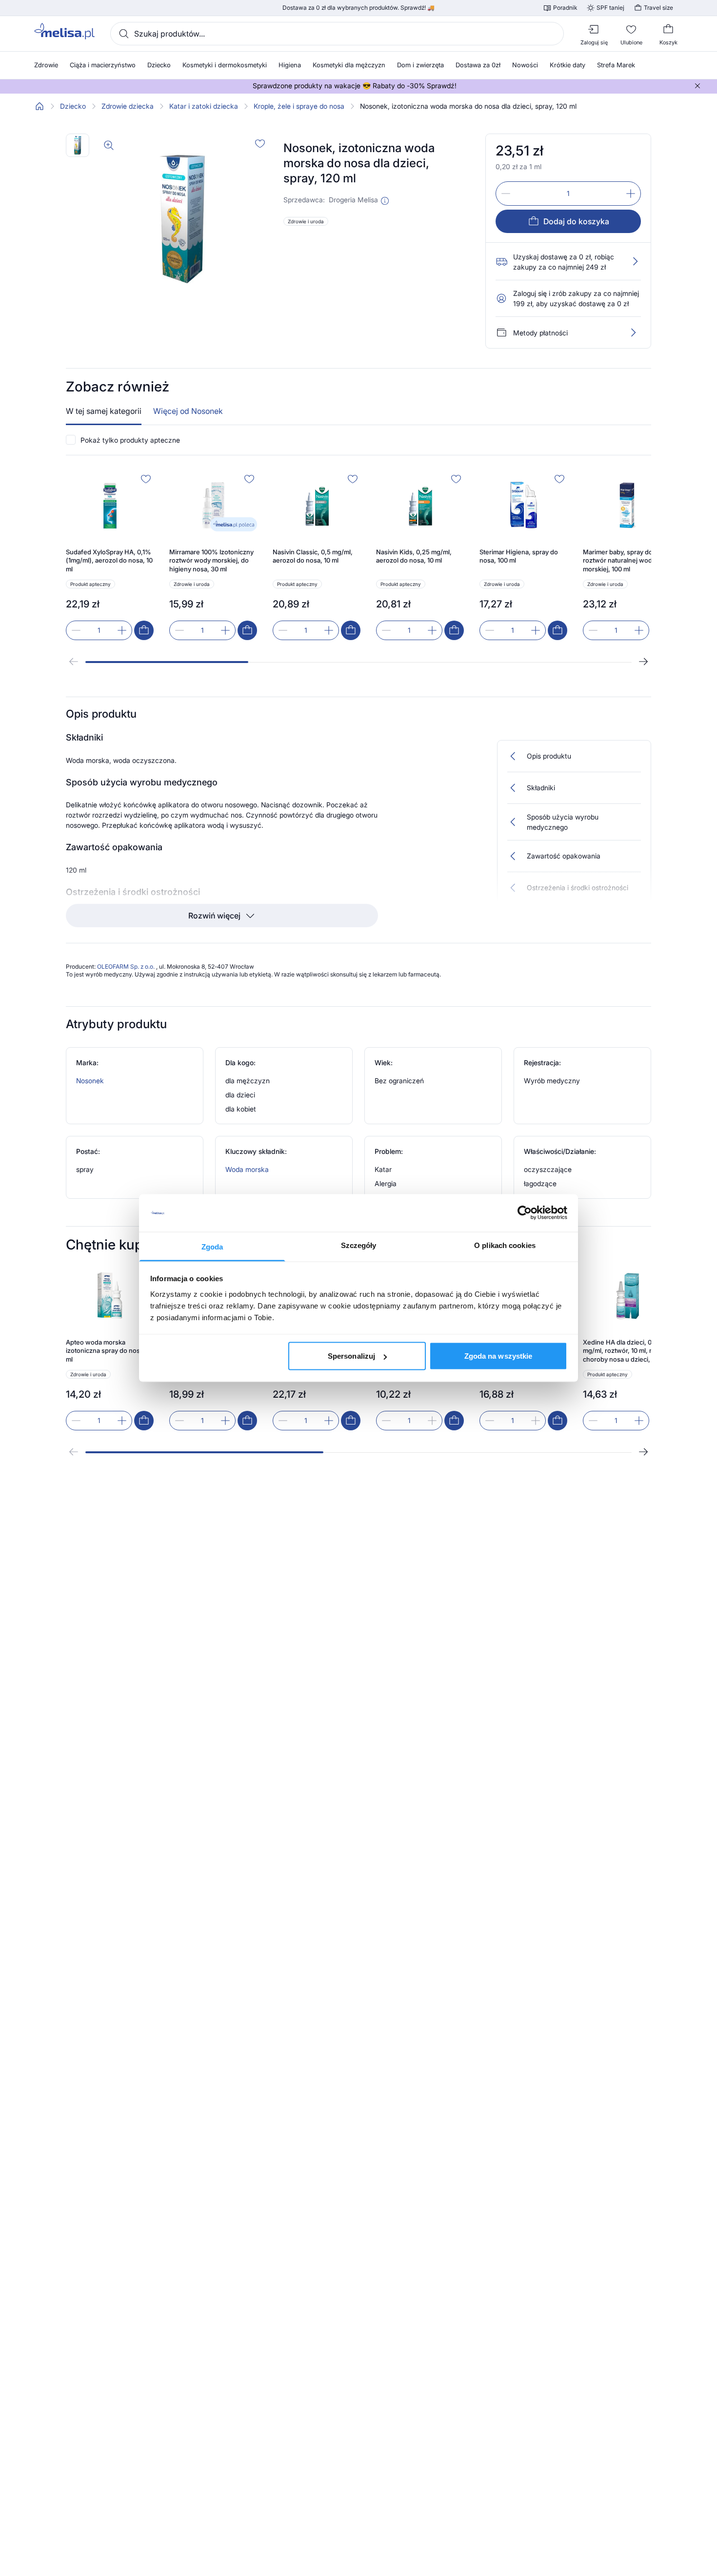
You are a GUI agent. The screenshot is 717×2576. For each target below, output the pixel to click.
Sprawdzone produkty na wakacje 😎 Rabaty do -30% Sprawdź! (355, 86)
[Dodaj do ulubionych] (260, 143)
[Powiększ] (109, 145)
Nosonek (90, 1081)
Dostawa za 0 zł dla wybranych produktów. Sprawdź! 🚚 (358, 8)
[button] (385, 201)
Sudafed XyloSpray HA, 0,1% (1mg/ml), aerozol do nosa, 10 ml (109, 560)
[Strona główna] (40, 106)
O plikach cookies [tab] (505, 1245)
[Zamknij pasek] (697, 86)
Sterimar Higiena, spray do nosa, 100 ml (519, 556)
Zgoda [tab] (212, 1246)
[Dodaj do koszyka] (144, 630)
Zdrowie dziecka (128, 106)
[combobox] (337, 34)
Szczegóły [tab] (359, 1245)
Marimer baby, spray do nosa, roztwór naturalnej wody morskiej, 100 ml (627, 560)
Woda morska (247, 1169)
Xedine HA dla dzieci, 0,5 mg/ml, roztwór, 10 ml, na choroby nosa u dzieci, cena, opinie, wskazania (626, 1351)
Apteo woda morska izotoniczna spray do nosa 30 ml (109, 1351)
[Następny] (643, 662)
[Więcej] (633, 332)
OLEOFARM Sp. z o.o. (127, 966)
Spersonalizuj (351, 1356)
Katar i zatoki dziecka (204, 106)
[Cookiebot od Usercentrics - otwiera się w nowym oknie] (525, 1213)
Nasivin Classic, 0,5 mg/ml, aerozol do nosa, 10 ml (313, 556)
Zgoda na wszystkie (498, 1356)
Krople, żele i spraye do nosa (299, 106)
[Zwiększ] (631, 194)
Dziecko (73, 106)
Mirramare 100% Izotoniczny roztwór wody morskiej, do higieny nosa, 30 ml (211, 560)
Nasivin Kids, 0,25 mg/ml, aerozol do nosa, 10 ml (414, 556)
